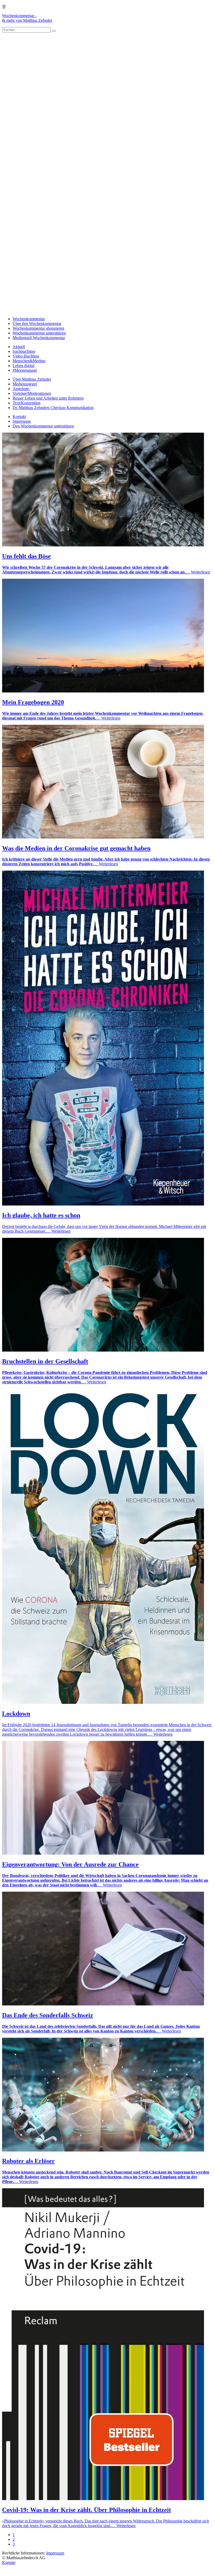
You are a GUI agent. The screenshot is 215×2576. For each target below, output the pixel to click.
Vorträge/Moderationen (32, 393)
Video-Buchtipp (26, 356)
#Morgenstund (25, 370)
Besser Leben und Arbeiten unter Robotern (48, 398)
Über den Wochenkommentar (37, 324)
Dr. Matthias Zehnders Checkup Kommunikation (53, 408)
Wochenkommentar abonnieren (38, 328)
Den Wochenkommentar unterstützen (43, 426)
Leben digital (23, 366)
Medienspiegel (25, 384)
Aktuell (19, 347)
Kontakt (19, 417)
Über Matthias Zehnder (32, 379)
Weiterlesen (200, 572)
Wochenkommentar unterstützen (39, 333)
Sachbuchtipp (24, 351)
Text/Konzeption (26, 403)
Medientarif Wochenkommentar (39, 338)
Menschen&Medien (29, 361)
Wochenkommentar (29, 319)
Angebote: (21, 389)
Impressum (22, 421)
